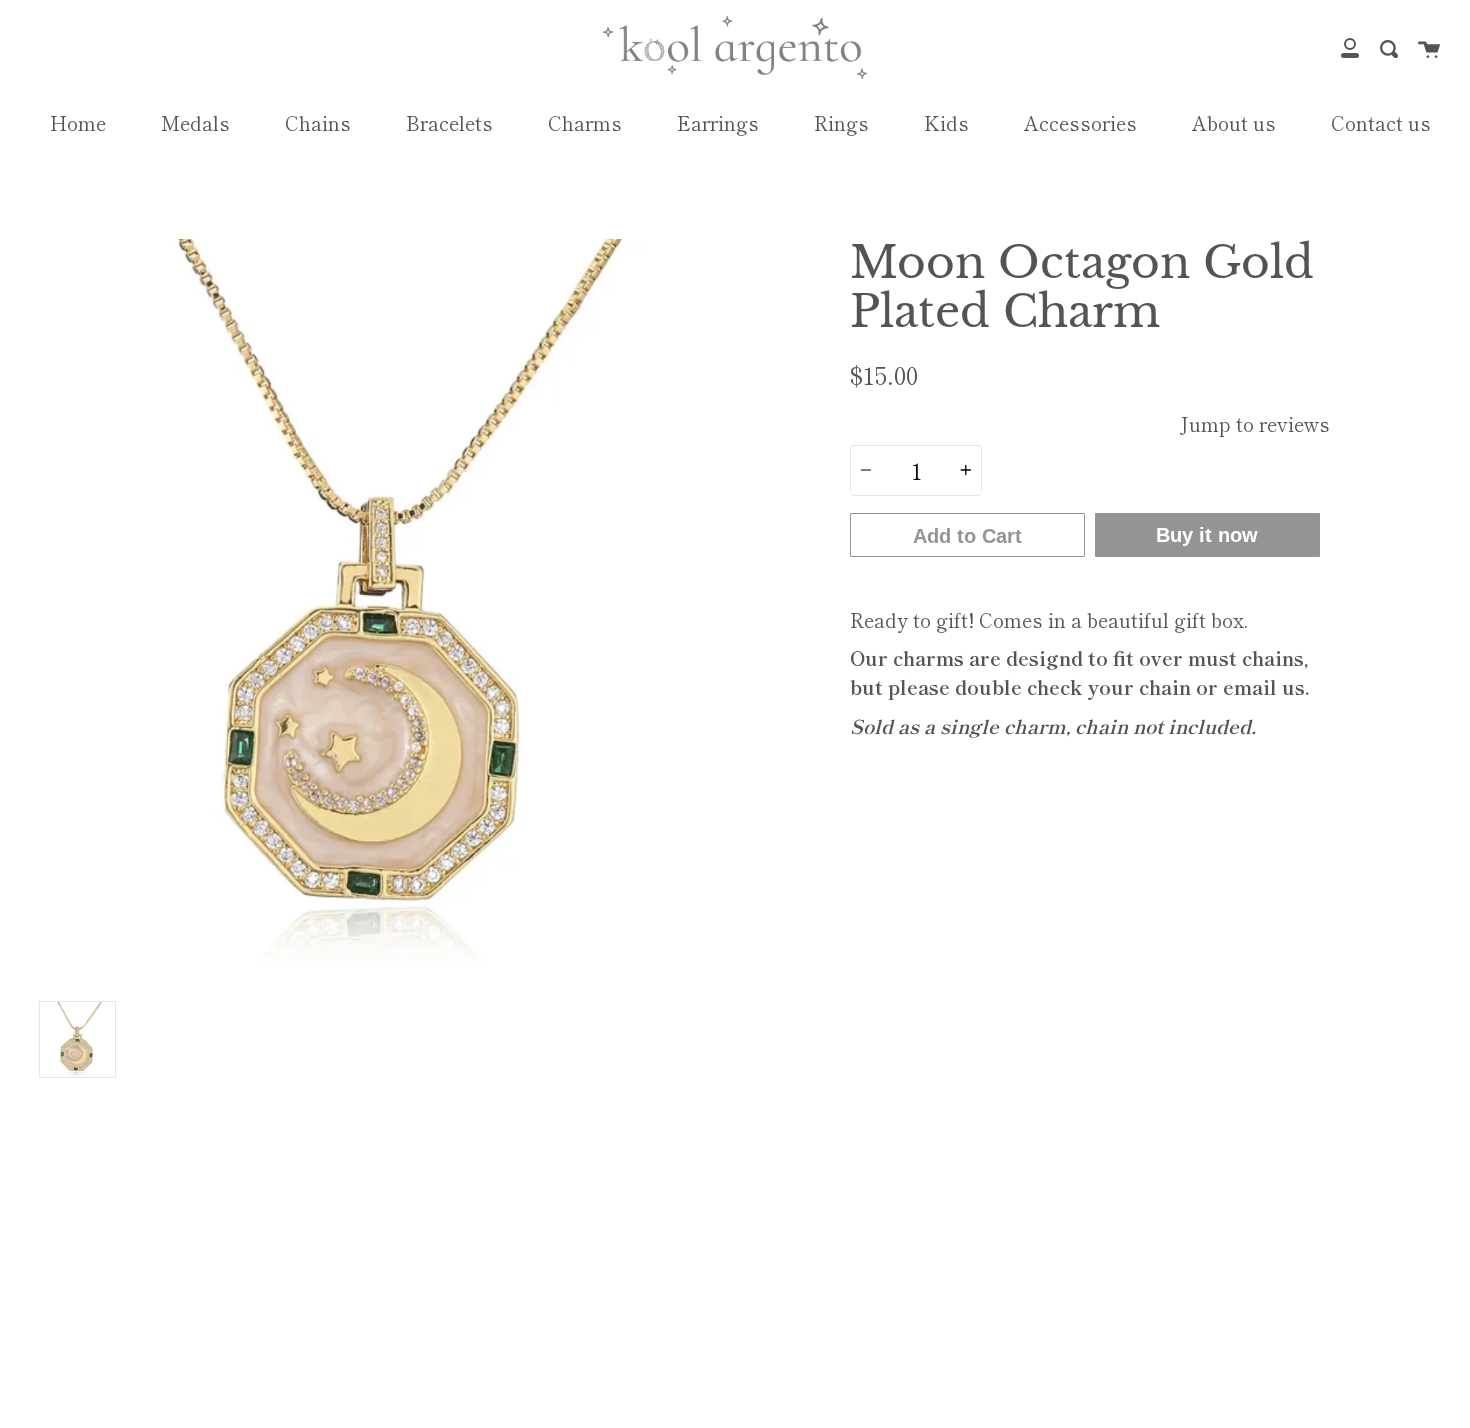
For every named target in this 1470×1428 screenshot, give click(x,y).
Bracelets (449, 123)
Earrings (718, 123)
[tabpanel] (380, 615)
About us (1234, 123)
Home (78, 123)
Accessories (1080, 123)
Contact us (1381, 123)
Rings (841, 123)
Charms (585, 123)
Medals (195, 123)
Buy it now (1207, 535)
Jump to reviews (1255, 424)
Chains (318, 123)
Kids (946, 123)
